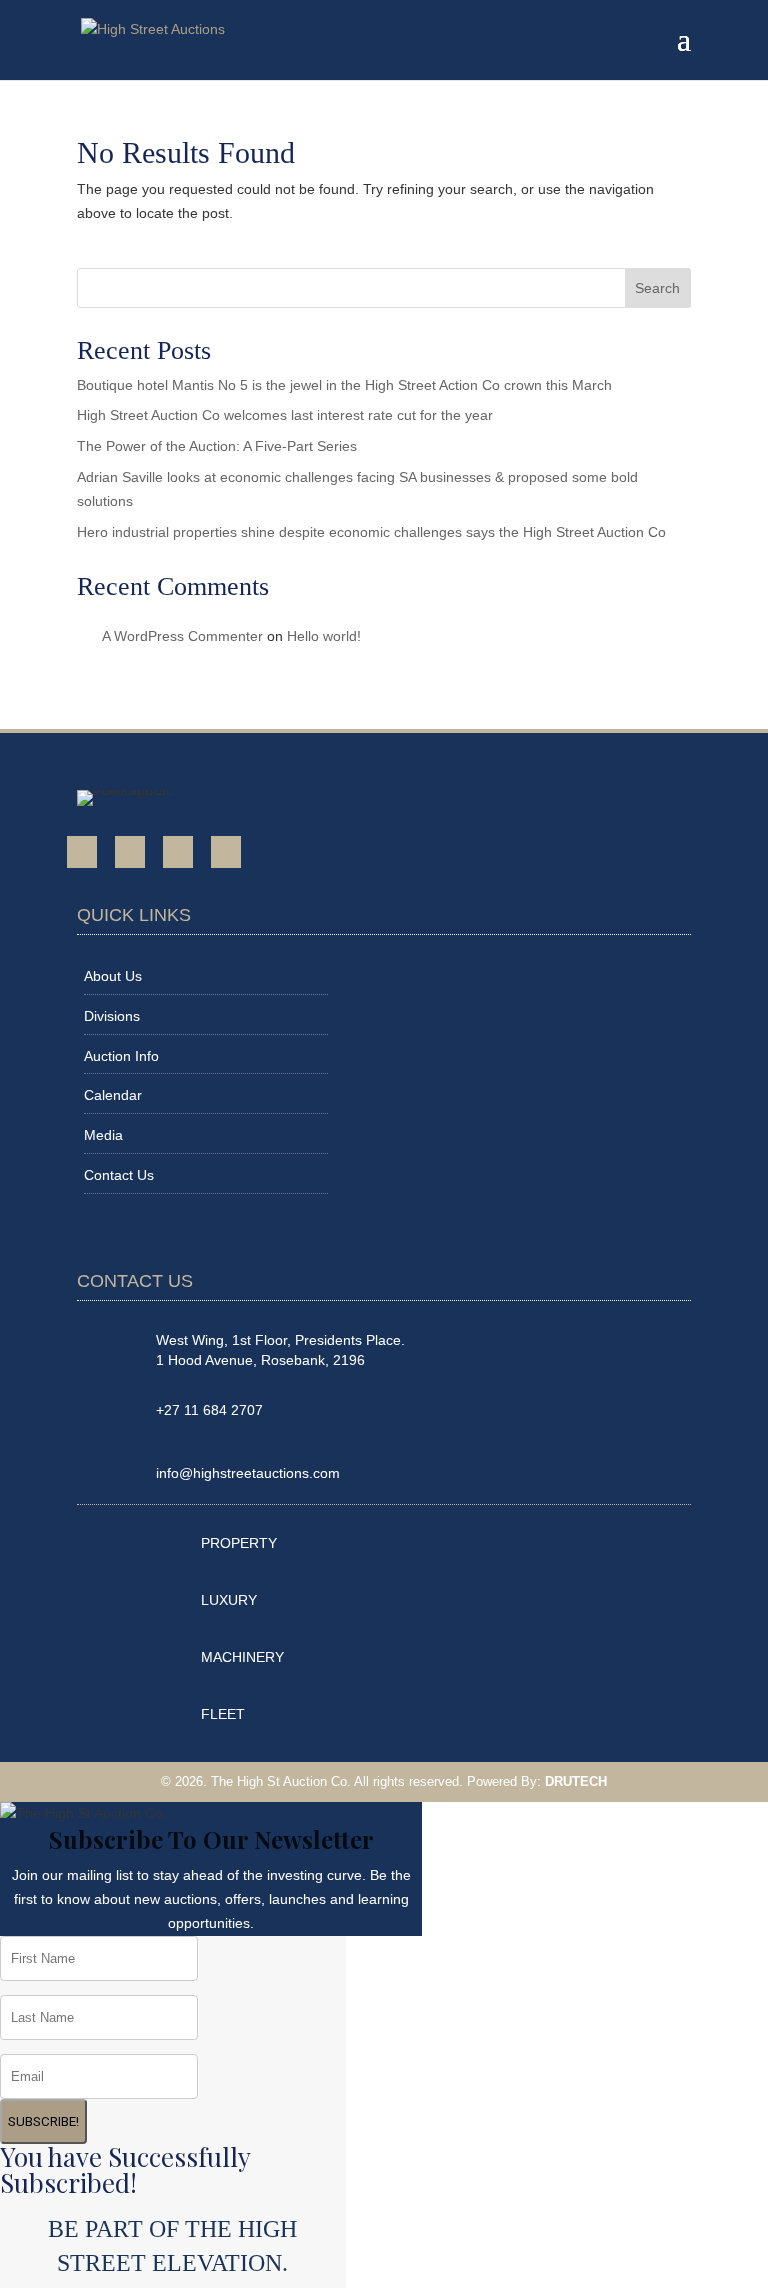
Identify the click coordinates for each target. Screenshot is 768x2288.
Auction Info (121, 1056)
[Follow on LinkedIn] (226, 852)
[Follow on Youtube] (130, 852)
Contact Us (119, 1175)
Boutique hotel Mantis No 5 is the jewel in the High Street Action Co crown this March (344, 385)
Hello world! (324, 636)
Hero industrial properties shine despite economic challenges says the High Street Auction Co (371, 532)
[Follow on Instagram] (178, 852)
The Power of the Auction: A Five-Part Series (217, 446)
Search (657, 288)
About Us (113, 976)
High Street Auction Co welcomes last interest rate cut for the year (285, 415)
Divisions (112, 1016)
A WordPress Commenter (182, 636)
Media (103, 1135)
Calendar (113, 1095)
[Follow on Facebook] (82, 852)
